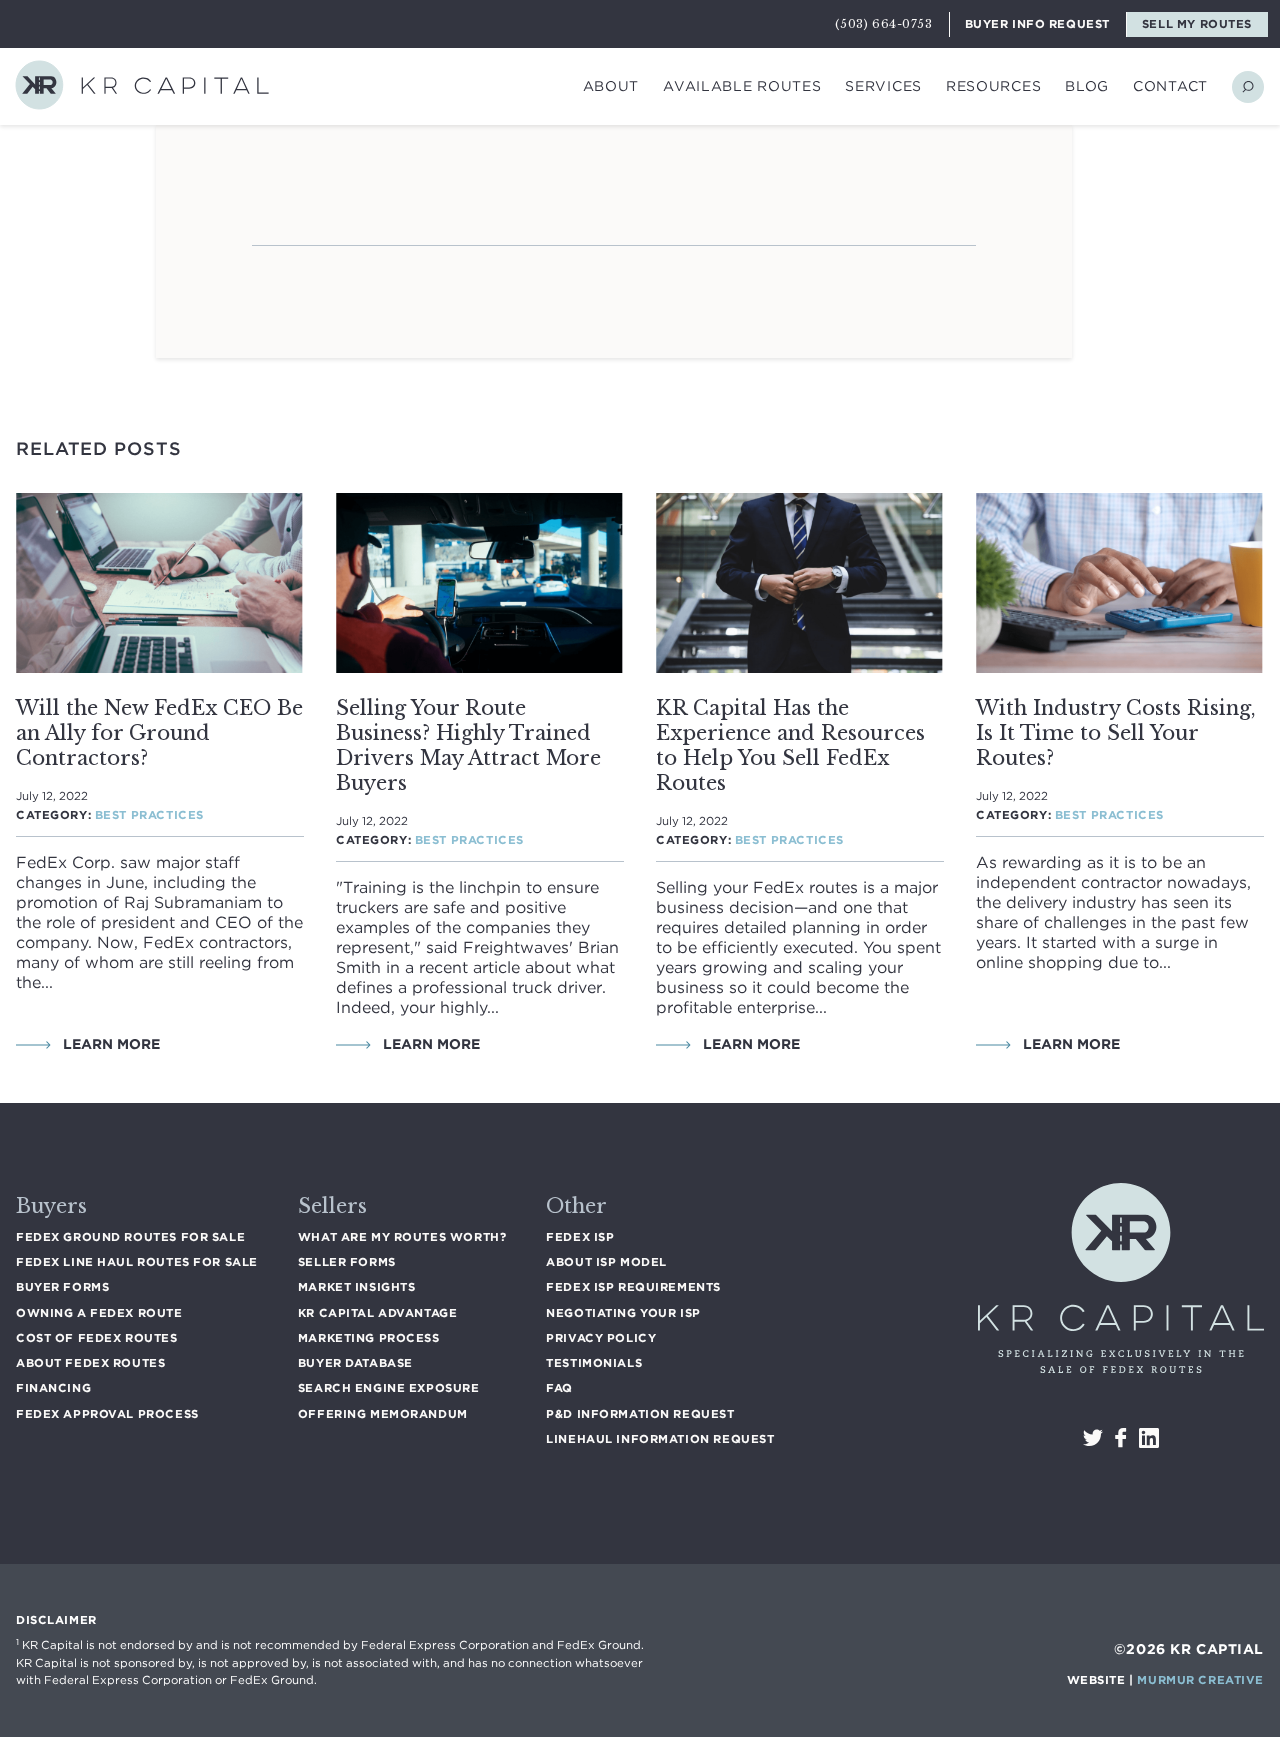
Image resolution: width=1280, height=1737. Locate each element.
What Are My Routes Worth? (402, 1237)
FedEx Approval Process (107, 1414)
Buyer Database (355, 1363)
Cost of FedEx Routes (97, 1338)
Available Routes (742, 86)
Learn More (109, 1044)
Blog (1087, 86)
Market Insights (357, 1287)
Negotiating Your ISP (623, 1313)
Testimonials (594, 1363)
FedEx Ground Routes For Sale (130, 1237)
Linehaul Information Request (660, 1439)
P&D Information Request (640, 1414)
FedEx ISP (580, 1237)
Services (883, 86)
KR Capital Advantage (378, 1313)
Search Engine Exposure (389, 1388)
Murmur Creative (1200, 1680)
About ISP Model (606, 1262)
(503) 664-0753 (883, 24)
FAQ (559, 1388)
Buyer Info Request (1037, 24)
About (611, 86)
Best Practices (149, 815)
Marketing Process (369, 1338)
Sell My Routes (1197, 24)
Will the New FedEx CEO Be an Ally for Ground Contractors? (159, 733)
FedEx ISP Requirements (633, 1287)
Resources (993, 86)
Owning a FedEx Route (99, 1313)
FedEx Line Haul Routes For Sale (137, 1262)
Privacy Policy (601, 1338)
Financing (53, 1388)
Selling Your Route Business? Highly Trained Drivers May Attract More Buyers (468, 745)
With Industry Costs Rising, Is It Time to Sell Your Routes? (1116, 733)
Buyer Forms (62, 1287)
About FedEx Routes (90, 1363)
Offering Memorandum (383, 1414)
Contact (1170, 86)
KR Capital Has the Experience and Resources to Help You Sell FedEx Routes (790, 745)
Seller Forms (347, 1262)
